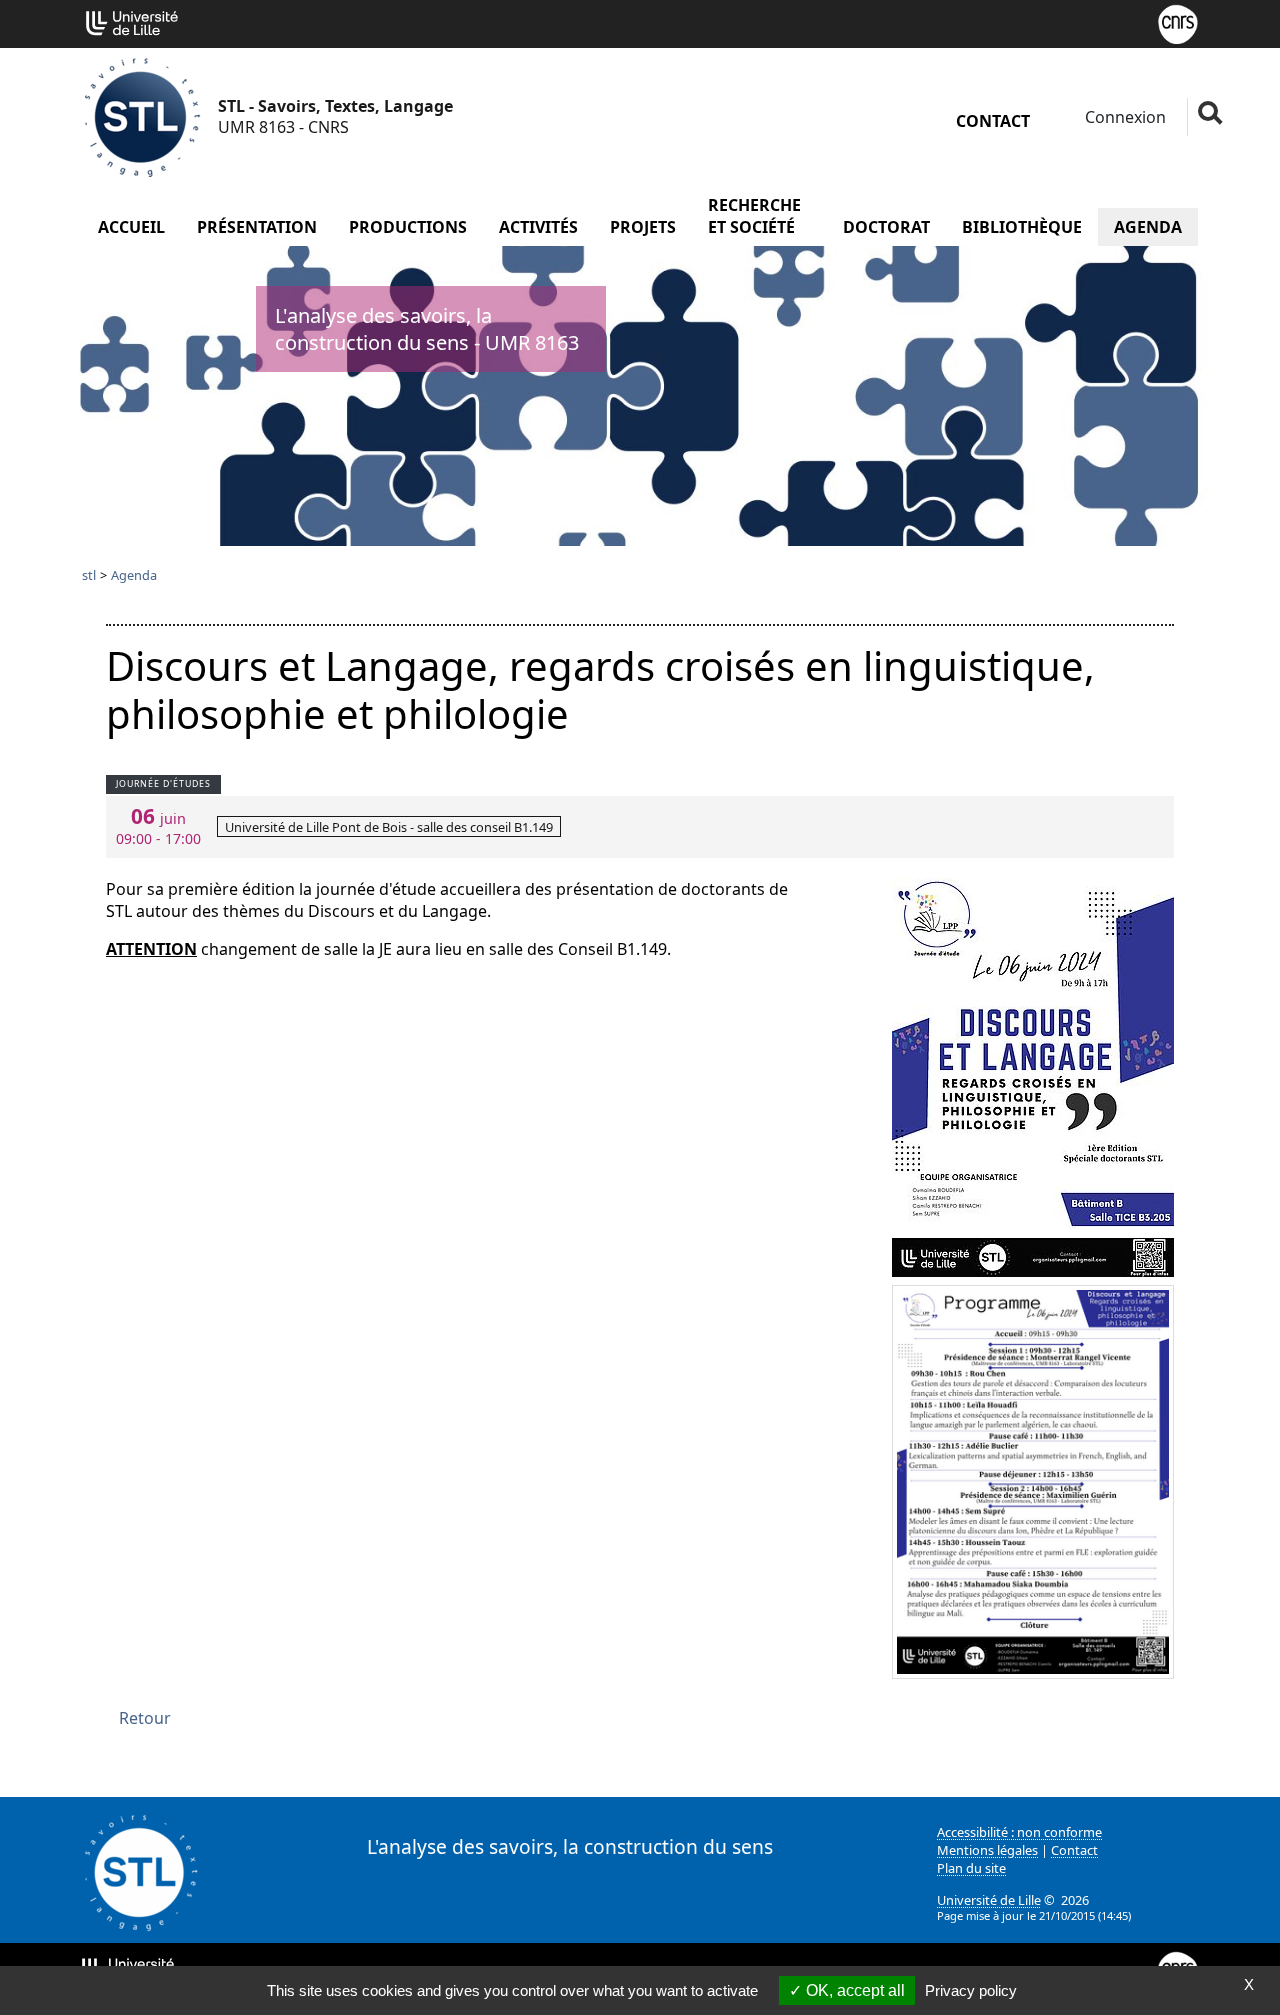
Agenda (1148, 227)
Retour (145, 1718)
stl (89, 575)
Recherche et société (754, 216)
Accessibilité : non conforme (1019, 1832)
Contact (993, 121)
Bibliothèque (1022, 227)
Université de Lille (989, 1900)
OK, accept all (853, 1990)
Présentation (257, 227)
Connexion (1123, 117)
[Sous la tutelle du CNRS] (1178, 22)
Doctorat (886, 227)
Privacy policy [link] (971, 1990)
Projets (643, 227)
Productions (408, 227)
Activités (538, 227)
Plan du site (971, 1868)
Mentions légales (987, 1850)
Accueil (131, 227)
